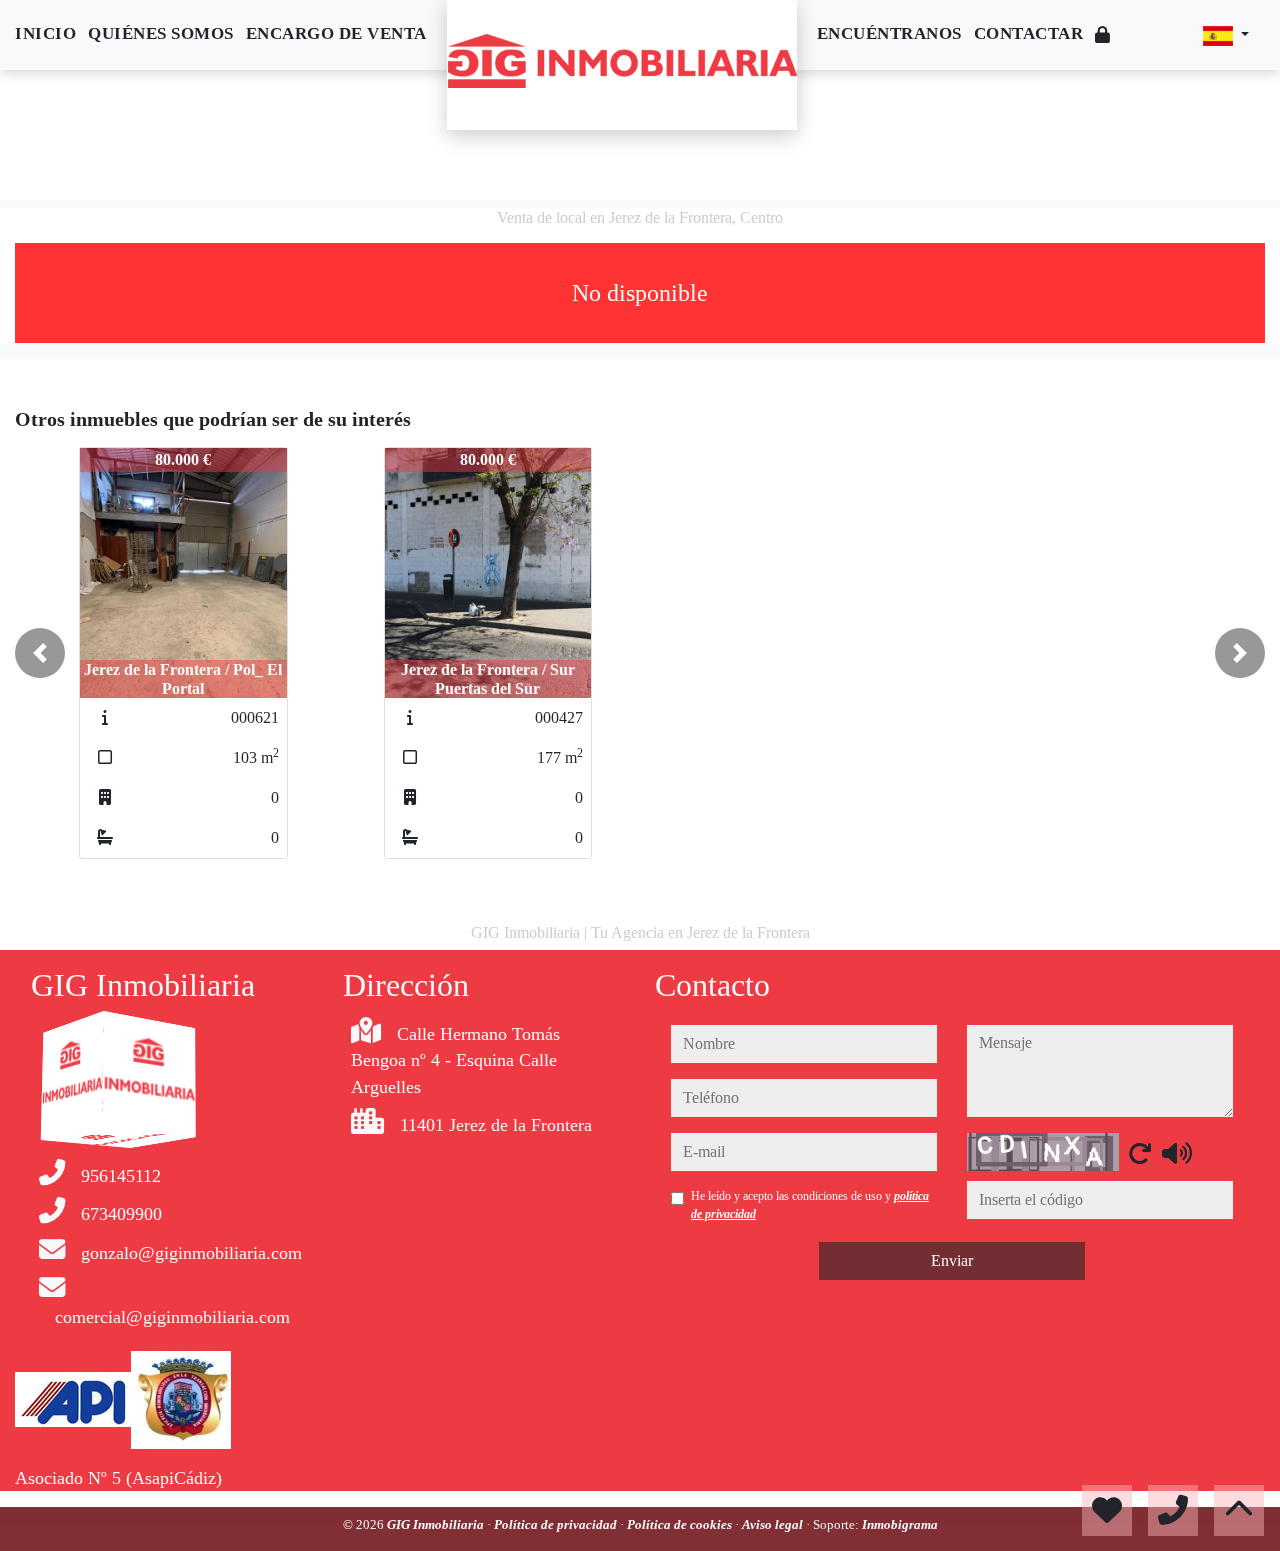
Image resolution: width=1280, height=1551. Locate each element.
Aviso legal (774, 1524)
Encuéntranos (889, 33)
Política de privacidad (557, 1524)
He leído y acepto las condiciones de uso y (810, 1205)
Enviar (952, 1260)
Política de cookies (681, 1524)
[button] (40, 653)
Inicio (45, 33)
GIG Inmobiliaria (437, 1524)
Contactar (1029, 33)
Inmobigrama (900, 1524)
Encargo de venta (336, 33)
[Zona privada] (1103, 35)
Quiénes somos (161, 33)
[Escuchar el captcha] (1177, 1153)
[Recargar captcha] (1140, 1153)
